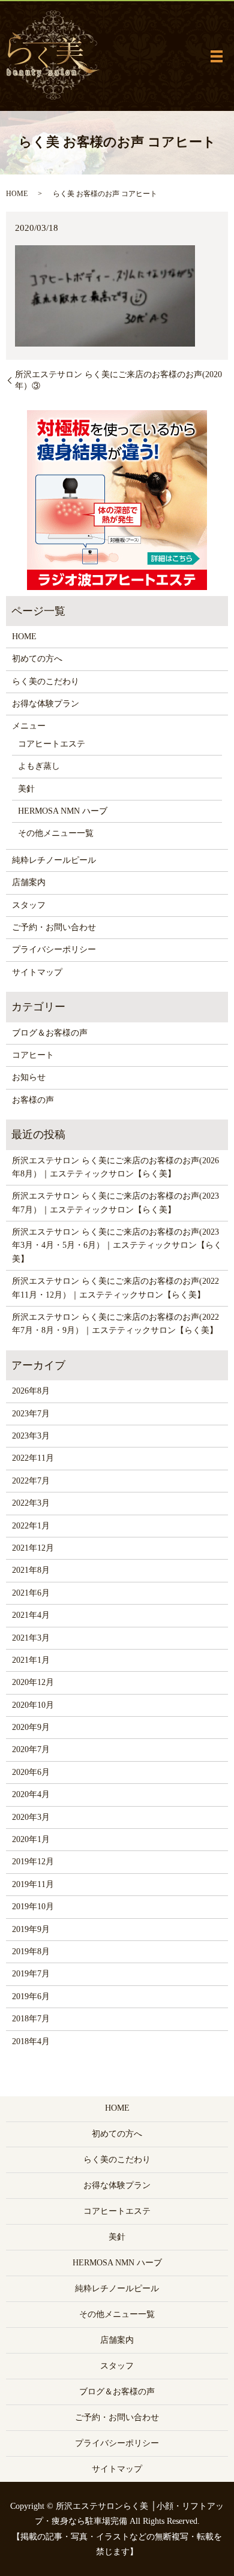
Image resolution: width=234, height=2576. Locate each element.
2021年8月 (31, 1570)
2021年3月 (31, 1638)
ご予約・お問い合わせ (54, 927)
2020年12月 (33, 1682)
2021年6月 (31, 1593)
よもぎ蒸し (39, 766)
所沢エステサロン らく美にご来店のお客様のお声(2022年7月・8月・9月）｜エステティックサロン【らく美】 (115, 1324)
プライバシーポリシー (54, 950)
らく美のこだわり (46, 681)
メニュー (29, 726)
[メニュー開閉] (217, 56)
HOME (17, 194)
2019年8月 (31, 1951)
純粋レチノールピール (54, 860)
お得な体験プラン (46, 704)
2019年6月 (31, 1996)
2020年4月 (31, 1794)
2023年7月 (31, 1414)
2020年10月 (33, 1705)
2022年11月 (33, 1458)
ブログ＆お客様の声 (50, 1033)
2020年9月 (31, 1727)
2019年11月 (33, 1884)
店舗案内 (29, 882)
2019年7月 (31, 1974)
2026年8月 (31, 1391)
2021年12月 (33, 1548)
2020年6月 (31, 1772)
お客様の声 (33, 1100)
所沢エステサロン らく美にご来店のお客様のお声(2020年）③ (118, 380)
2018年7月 (31, 2019)
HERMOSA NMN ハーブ (63, 811)
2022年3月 (31, 1503)
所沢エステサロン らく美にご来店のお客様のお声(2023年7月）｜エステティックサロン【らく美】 (115, 1203)
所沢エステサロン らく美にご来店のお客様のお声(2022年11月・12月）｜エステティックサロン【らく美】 (115, 1288)
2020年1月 (31, 1839)
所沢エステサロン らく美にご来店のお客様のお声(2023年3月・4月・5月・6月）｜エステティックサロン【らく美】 (117, 1245)
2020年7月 (31, 1749)
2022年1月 (31, 1526)
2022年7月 (31, 1481)
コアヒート (33, 1055)
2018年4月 (31, 2041)
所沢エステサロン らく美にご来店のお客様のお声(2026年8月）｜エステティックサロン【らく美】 (115, 1167)
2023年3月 (31, 1436)
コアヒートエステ (52, 744)
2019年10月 (33, 1907)
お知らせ (29, 1077)
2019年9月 (31, 1929)
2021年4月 (31, 1615)
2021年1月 (31, 1660)
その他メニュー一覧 (56, 833)
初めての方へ (37, 659)
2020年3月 (31, 1817)
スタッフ (29, 905)
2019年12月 (33, 1862)
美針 (26, 789)
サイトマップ (37, 972)
